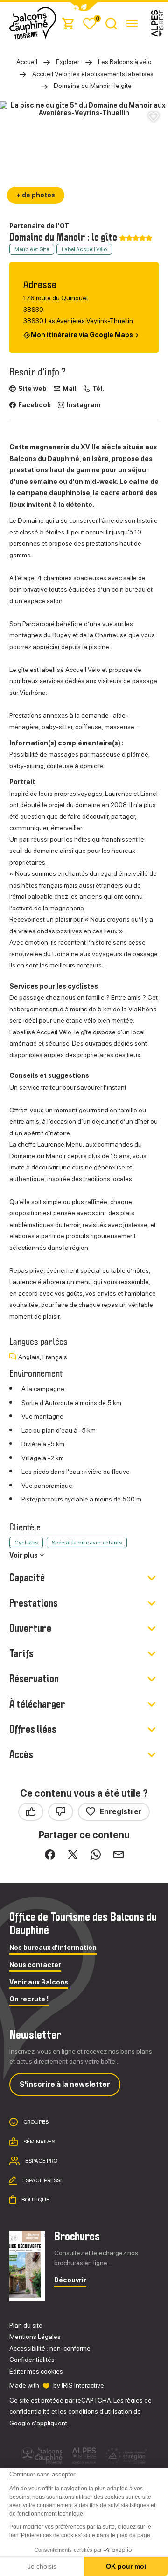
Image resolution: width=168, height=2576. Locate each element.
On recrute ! (29, 1999)
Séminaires (39, 2142)
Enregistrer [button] (121, 1812)
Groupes (35, 2122)
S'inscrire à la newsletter (65, 2084)
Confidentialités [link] (32, 2360)
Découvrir (70, 2280)
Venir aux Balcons (39, 1982)
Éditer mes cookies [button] (36, 2371)
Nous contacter (35, 1965)
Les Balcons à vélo (125, 62)
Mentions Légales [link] (35, 2337)
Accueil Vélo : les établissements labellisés (93, 74)
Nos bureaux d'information (53, 1948)
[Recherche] (111, 23)
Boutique (35, 2200)
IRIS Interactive (83, 2385)
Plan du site (26, 2325)
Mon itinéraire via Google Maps (82, 335)
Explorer (68, 62)
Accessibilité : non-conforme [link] (50, 2348)
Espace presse (42, 2180)
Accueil (27, 62)
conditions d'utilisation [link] (100, 2411)
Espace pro (41, 2161)
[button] (84, 7)
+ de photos (36, 195)
